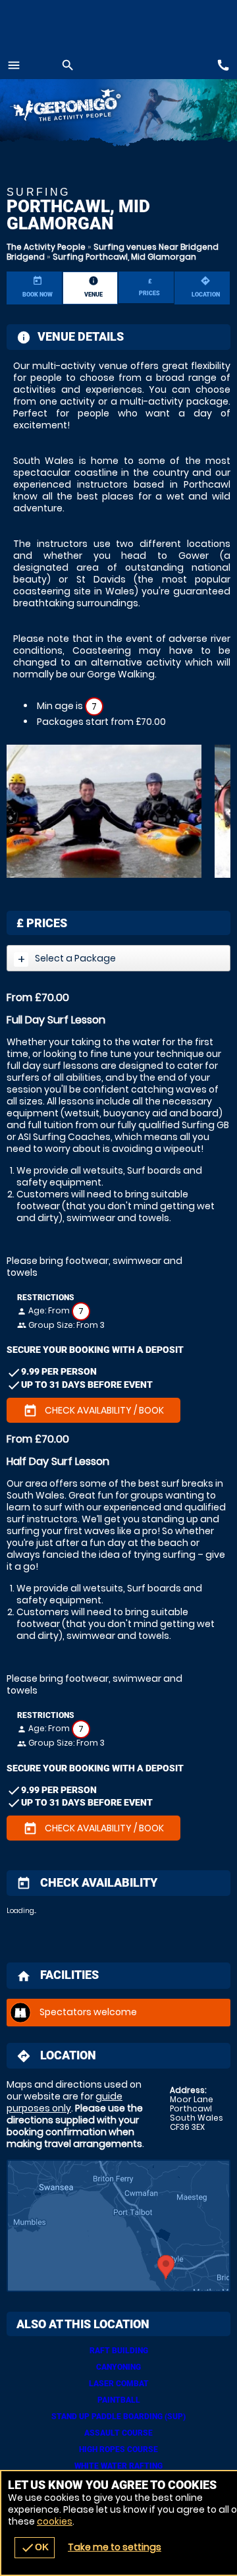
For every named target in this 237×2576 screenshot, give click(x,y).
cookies (55, 2521)
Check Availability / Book (93, 1411)
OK (35, 2548)
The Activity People (46, 247)
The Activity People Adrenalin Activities (79, 107)
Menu (14, 65)
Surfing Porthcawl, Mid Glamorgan (124, 257)
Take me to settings (115, 2547)
